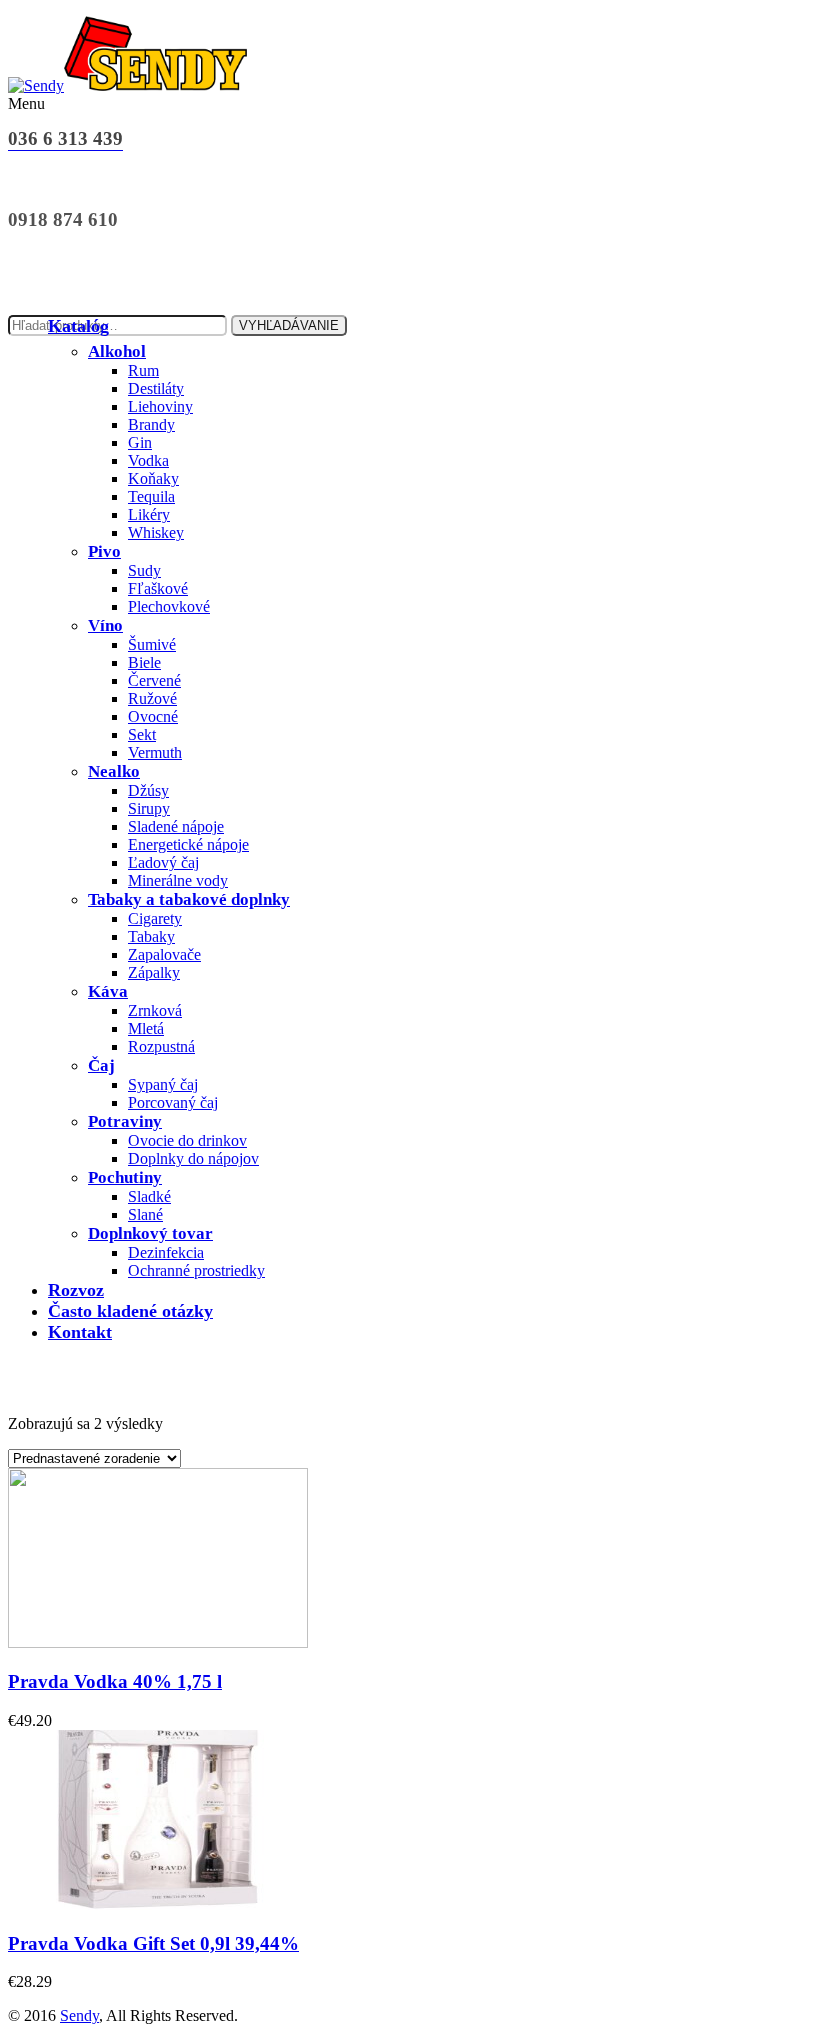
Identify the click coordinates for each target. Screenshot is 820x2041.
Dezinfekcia (166, 1252)
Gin (140, 442)
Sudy (144, 570)
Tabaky (151, 936)
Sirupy (149, 808)
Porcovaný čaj (173, 1102)
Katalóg (78, 326)
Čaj (101, 1065)
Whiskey (156, 532)
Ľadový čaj (163, 862)
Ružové (152, 698)
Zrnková (155, 1010)
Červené (154, 680)
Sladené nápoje (176, 826)
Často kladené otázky (130, 1311)
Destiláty (156, 388)
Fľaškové (158, 588)
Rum (143, 370)
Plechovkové (169, 606)
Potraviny (125, 1121)
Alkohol (117, 351)
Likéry (149, 514)
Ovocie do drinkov (187, 1140)
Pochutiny (125, 1177)
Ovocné (153, 716)
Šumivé (152, 644)
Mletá (146, 1028)
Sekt (142, 734)
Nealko (114, 771)
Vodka (148, 460)
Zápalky (154, 972)
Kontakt (80, 1332)
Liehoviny (160, 406)
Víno (105, 625)
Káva (108, 991)
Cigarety (155, 918)
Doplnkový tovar (150, 1233)
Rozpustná (161, 1046)
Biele (144, 662)
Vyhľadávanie (289, 325)
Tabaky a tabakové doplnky (189, 899)
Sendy (79, 2015)
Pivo (104, 551)
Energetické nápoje (188, 844)
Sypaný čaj (163, 1084)
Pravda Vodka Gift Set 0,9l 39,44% (153, 1943)
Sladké (149, 1196)
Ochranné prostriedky (196, 1270)
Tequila (151, 496)
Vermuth (155, 752)
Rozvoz (76, 1290)
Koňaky (153, 478)
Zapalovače (164, 954)
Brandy (151, 424)
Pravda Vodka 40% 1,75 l (115, 1681)
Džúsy (148, 790)
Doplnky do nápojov (193, 1158)
